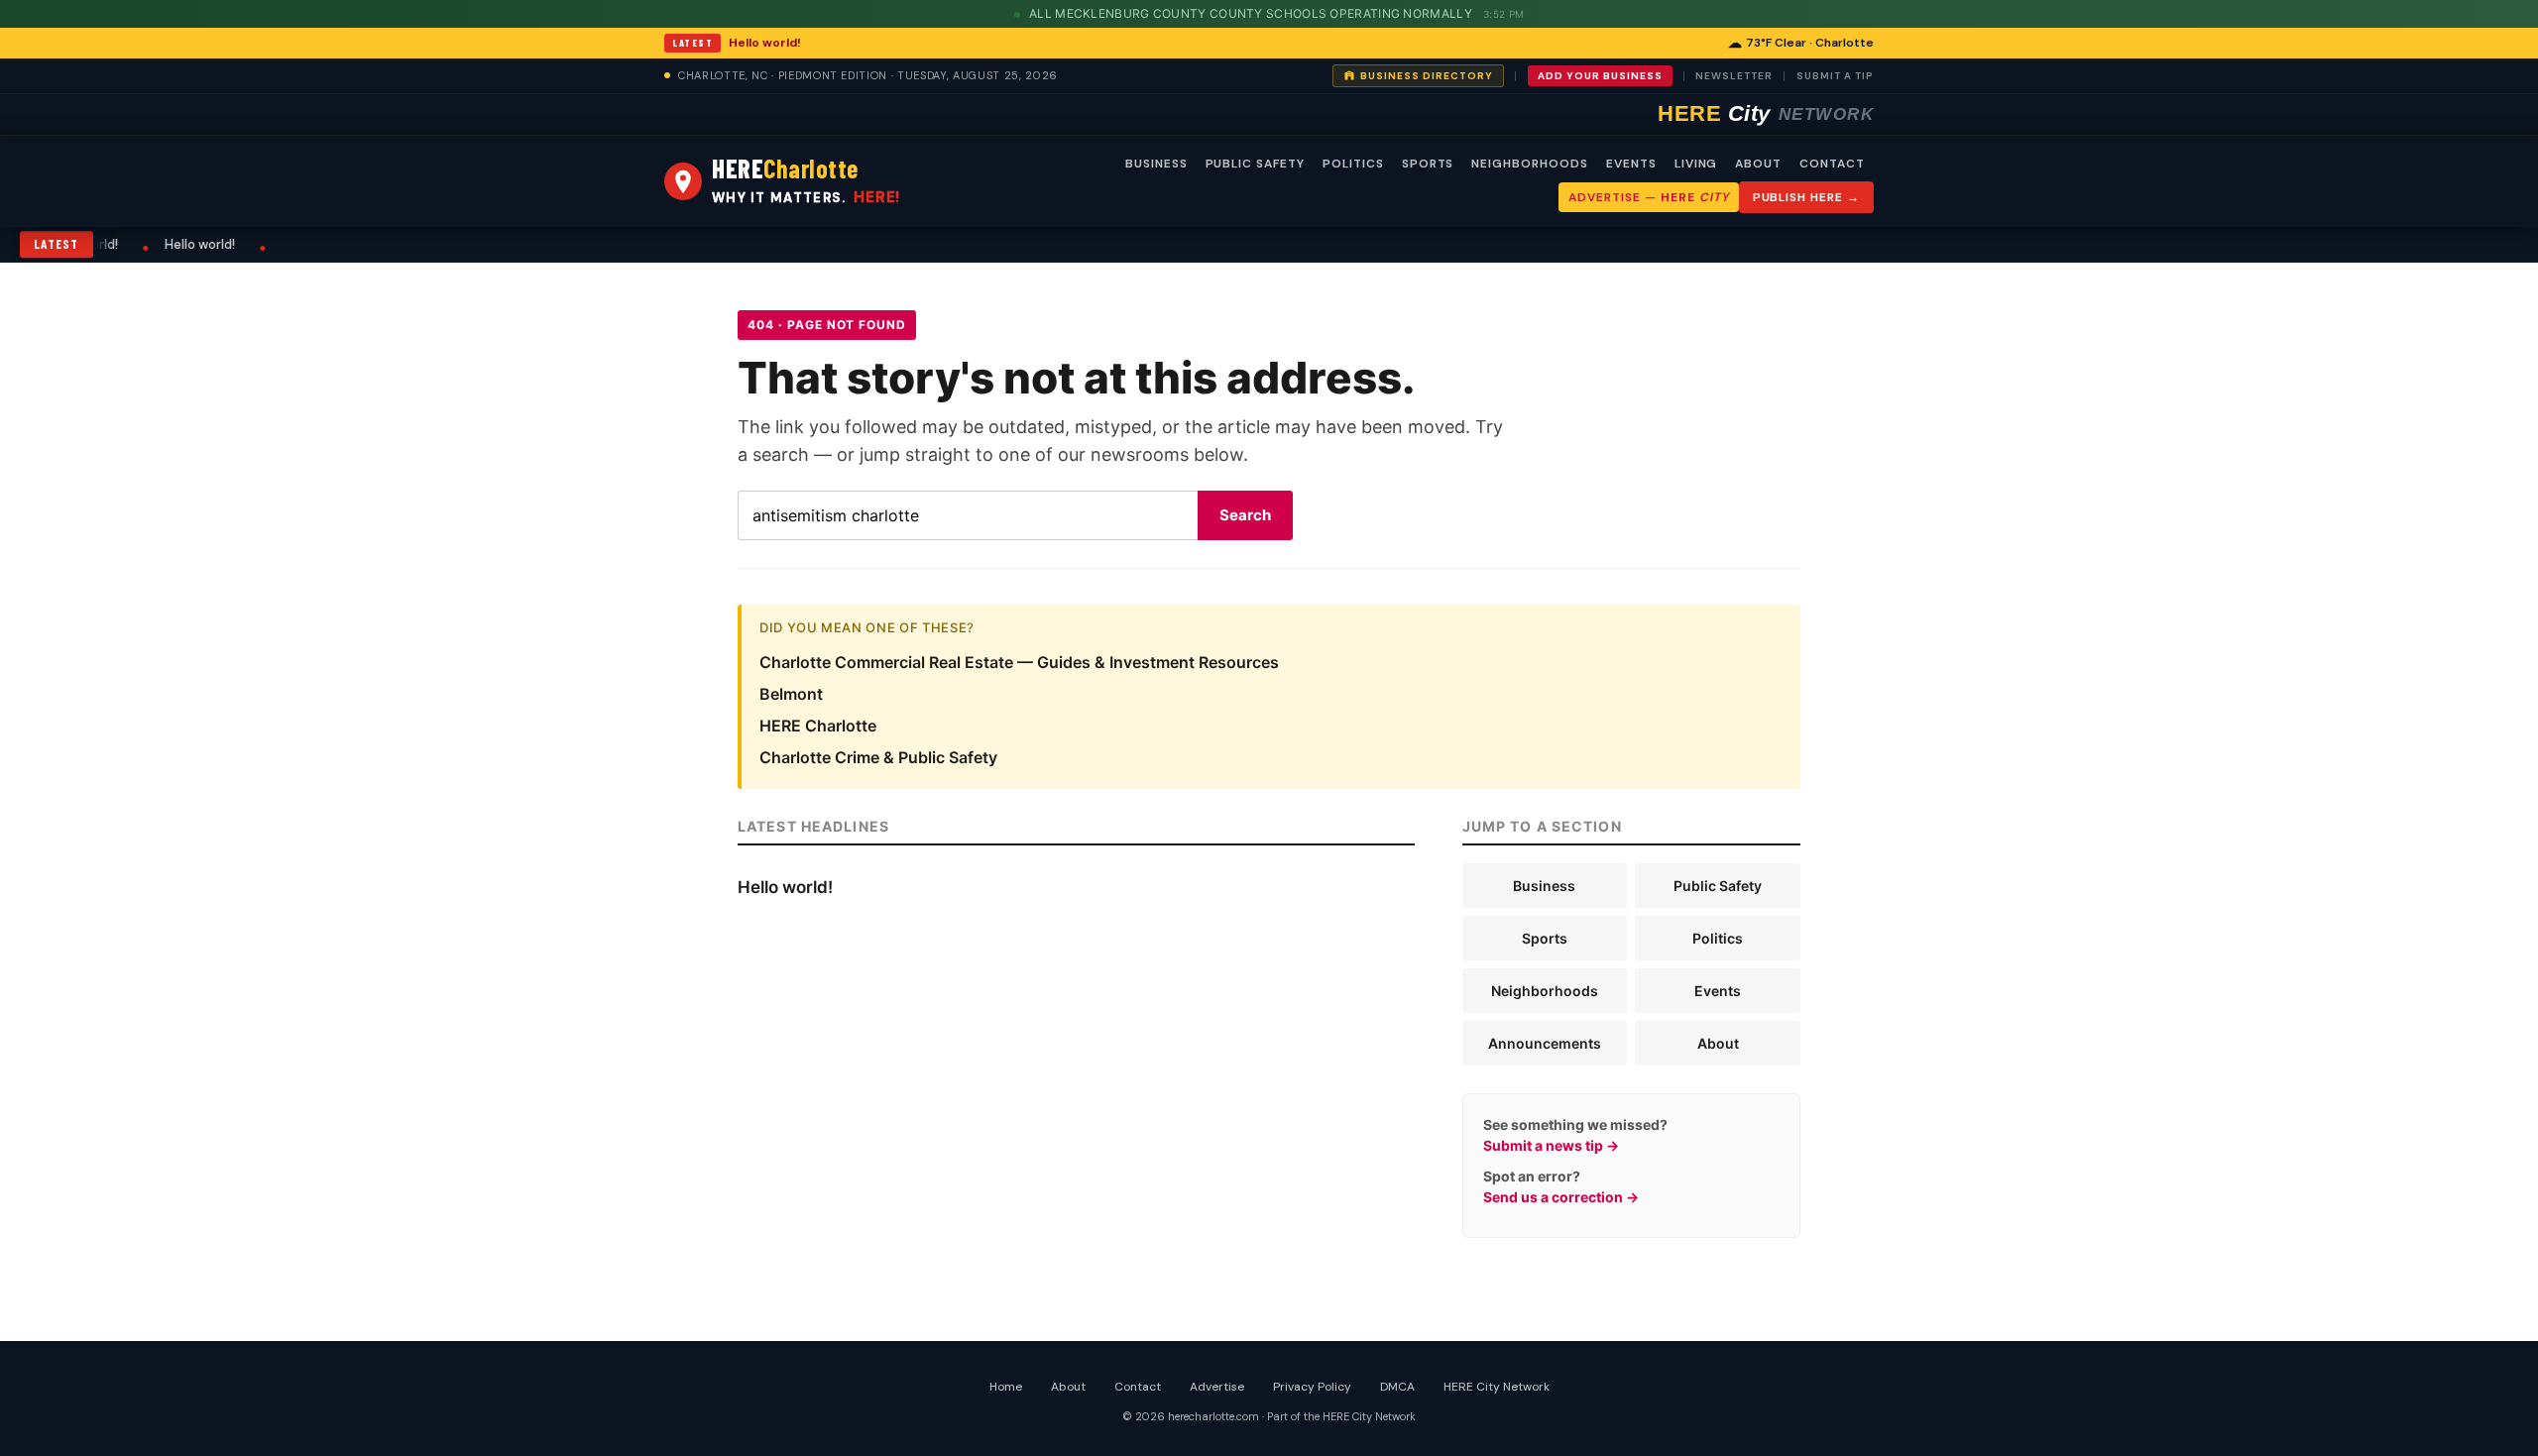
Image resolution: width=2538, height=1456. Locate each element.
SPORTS (1428, 164)
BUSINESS (1156, 164)
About (1718, 1043)
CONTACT (1832, 164)
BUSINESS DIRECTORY (1427, 76)
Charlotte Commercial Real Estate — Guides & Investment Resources (1019, 662)
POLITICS (1353, 164)
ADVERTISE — (1648, 197)
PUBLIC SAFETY (1255, 164)
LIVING (1696, 164)
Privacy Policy (1312, 1387)
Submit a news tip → (1551, 1145)
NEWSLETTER (1734, 76)
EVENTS (1631, 164)
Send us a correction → (1561, 1197)
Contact (1138, 1387)
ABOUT (1758, 164)
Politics (1718, 938)
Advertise (1217, 1387)
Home (1006, 1387)
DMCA (1397, 1387)
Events (1718, 991)
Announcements (1545, 1043)
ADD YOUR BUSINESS (1600, 76)
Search (1245, 515)
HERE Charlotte (818, 726)
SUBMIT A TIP (1835, 76)
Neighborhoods (1545, 991)
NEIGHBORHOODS (1529, 164)
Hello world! (765, 43)
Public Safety (1718, 886)
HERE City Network (1497, 1387)
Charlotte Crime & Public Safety (878, 757)
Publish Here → (1806, 197)
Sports (1545, 938)
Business (1544, 886)
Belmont (791, 694)
